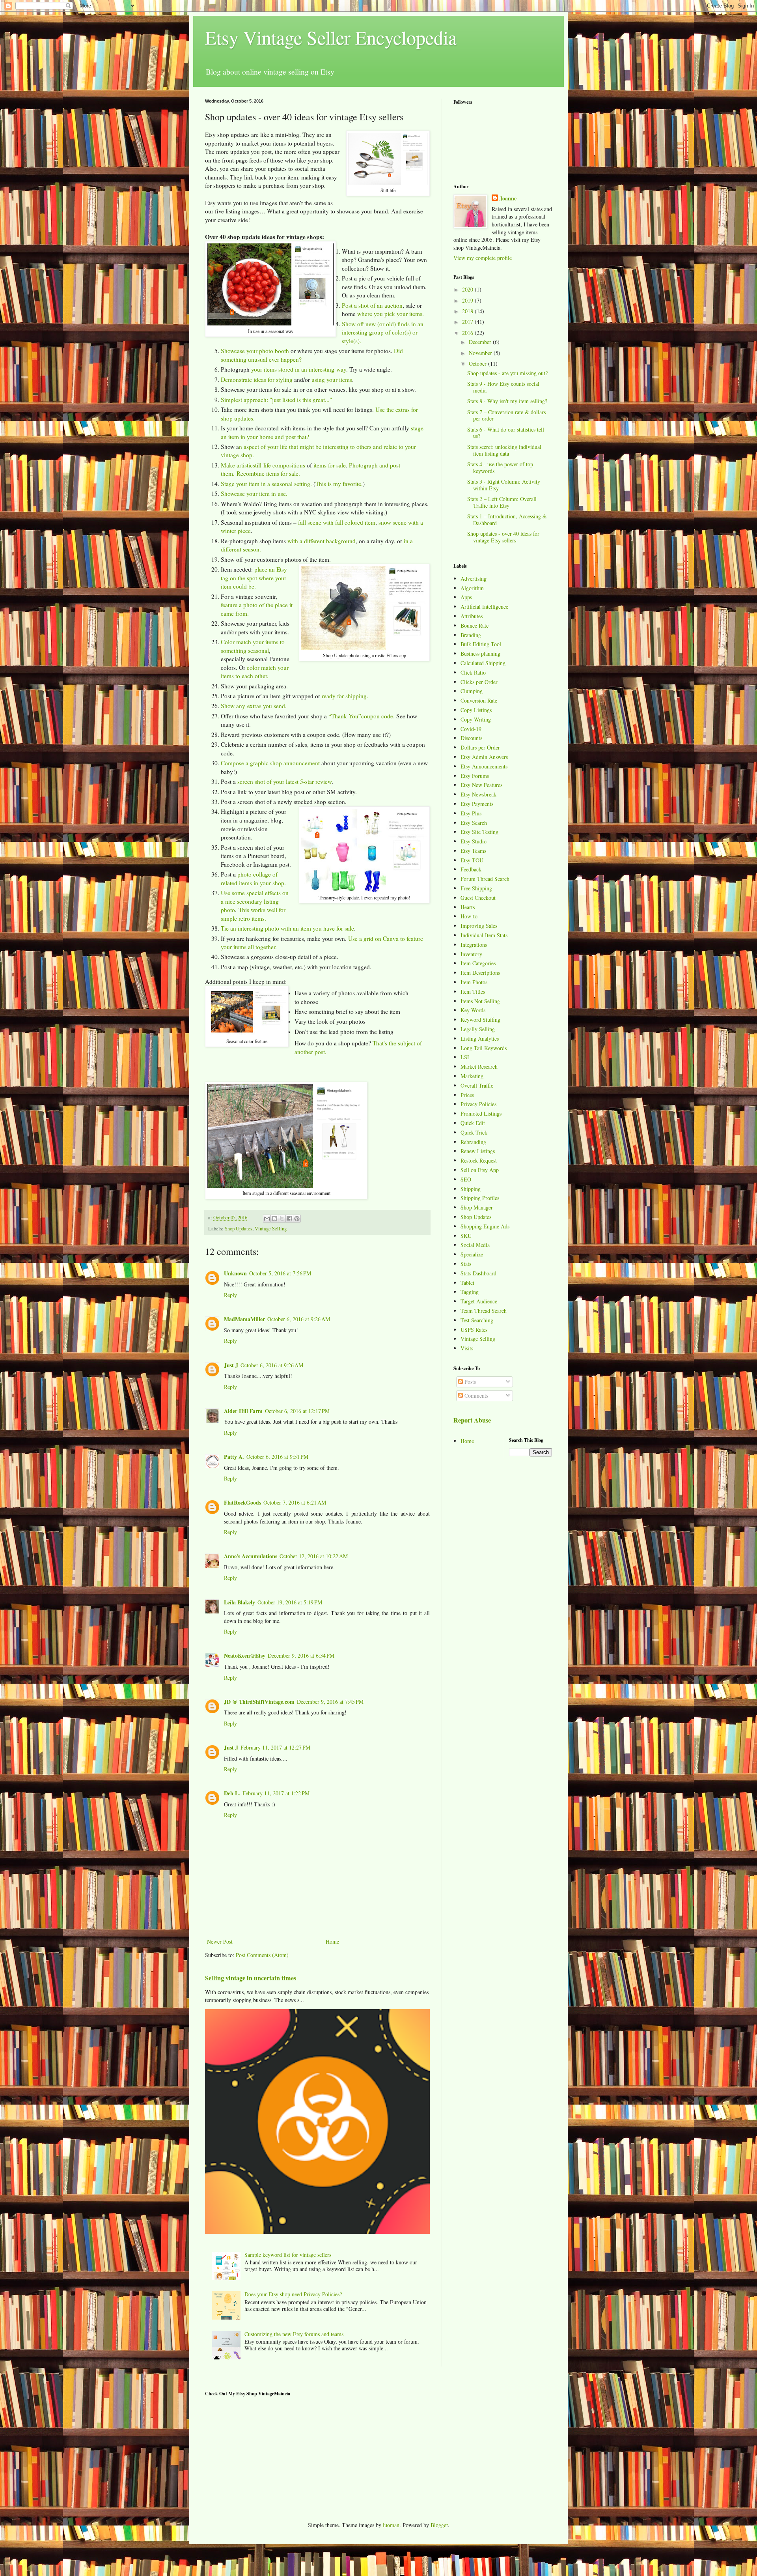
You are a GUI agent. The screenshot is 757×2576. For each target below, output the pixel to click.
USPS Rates (474, 1330)
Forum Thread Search (485, 879)
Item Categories (478, 963)
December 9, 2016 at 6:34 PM (301, 1655)
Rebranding (473, 1142)
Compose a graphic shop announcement (270, 763)
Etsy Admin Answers (484, 757)
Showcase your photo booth (255, 351)
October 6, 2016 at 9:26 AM (299, 1319)
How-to (469, 916)
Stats (466, 1264)
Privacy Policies (478, 1104)
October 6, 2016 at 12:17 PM (297, 1411)
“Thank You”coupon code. (362, 716)
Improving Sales (479, 926)
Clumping (472, 691)
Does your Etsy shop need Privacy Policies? (293, 2294)
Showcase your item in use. (254, 494)
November (481, 353)
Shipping (471, 1189)
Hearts (468, 907)
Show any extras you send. (254, 706)
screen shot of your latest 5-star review (284, 781)
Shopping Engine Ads (485, 1226)
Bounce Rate (475, 625)
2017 (468, 322)
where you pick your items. (391, 314)
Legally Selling (478, 1029)
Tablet (467, 1283)
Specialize (472, 1254)
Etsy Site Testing (479, 832)
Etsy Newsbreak (478, 794)
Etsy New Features (481, 785)
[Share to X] (282, 1219)
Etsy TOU (472, 860)
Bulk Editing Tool (481, 644)
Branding (471, 635)
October (478, 364)
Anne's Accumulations (251, 1556)
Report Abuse (472, 1420)
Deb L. (232, 1793)
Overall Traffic (477, 1085)
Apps (466, 597)
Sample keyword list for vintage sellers (288, 2255)
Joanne (508, 198)
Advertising (474, 579)
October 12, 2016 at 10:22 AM (314, 1556)
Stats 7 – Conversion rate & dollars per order (506, 415)
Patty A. (234, 1457)
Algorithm (472, 588)
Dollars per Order (480, 747)
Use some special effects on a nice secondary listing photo (255, 901)
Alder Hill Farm (243, 1411)
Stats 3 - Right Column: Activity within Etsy (504, 485)
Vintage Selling (271, 1229)
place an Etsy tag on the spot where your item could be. (254, 578)
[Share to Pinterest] (297, 1219)
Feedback (471, 869)
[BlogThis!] (274, 1219)
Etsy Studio (474, 841)
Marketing (472, 1076)
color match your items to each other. (255, 672)
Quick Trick (474, 1132)
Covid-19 (471, 729)
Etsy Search (474, 823)
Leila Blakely (240, 1602)
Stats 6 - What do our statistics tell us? (506, 433)
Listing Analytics (480, 1038)
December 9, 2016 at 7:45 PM (330, 1702)
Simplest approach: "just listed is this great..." (276, 400)
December (481, 342)
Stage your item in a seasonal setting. (266, 484)
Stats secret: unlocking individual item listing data (504, 450)
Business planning (480, 653)
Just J (231, 1365)
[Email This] (267, 1219)
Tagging (470, 1292)
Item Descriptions (480, 973)
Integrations (474, 945)
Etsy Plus (471, 813)
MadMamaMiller (244, 1319)
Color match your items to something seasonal (253, 646)
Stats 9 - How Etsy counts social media (503, 387)
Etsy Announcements (484, 766)
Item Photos (474, 982)
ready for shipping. (345, 696)
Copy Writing (476, 719)
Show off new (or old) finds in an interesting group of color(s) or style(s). (383, 332)
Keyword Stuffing (480, 1020)
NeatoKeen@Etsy (245, 1655)
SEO (466, 1179)
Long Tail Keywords (484, 1048)
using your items (332, 379)
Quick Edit (473, 1123)
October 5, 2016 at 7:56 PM (280, 1273)
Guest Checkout (478, 898)
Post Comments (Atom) (262, 1955)
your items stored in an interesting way (299, 369)
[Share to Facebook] (289, 1219)
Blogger (439, 2525)
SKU (466, 1236)
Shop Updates (239, 1229)
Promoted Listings (481, 1113)
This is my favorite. (339, 484)
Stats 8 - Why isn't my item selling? (507, 401)
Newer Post (220, 1941)
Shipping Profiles (480, 1198)
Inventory (471, 954)
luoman (391, 2525)
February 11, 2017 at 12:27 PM (275, 1747)
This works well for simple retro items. (253, 914)
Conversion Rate (479, 700)
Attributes (472, 616)
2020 (468, 289)
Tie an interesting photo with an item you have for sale (287, 928)
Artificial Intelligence (484, 607)
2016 (468, 333)
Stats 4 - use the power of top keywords (500, 467)
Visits (467, 1348)
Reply (230, 1295)
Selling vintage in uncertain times (251, 1978)
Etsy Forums (475, 776)
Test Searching (477, 1320)
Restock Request (479, 1160)
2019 (468, 300)
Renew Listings (478, 1151)
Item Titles (473, 992)
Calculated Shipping (483, 663)
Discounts (471, 738)
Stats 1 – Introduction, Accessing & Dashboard (507, 520)
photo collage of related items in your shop (253, 879)
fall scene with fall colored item (337, 522)
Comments (475, 1395)
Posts (469, 1382)
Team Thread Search (484, 1311)
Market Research (479, 1066)
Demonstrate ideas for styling (257, 379)
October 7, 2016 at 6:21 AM (295, 1502)
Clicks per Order (479, 682)
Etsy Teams (473, 851)
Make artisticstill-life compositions (263, 465)
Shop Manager (477, 1207)
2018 (468, 311)
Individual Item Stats (484, 935)
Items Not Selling (480, 1001)
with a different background (322, 541)
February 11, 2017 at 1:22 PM (276, 1793)
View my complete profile (483, 258)
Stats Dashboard (478, 1273)
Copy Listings (476, 710)
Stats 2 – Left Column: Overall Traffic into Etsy (502, 502)
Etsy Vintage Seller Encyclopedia (331, 37)
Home (332, 1941)
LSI (465, 1057)
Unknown (235, 1273)
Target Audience (479, 1301)
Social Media (475, 1245)
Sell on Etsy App (480, 1170)
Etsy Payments (477, 804)
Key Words (473, 1010)
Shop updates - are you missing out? (507, 373)
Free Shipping (476, 888)
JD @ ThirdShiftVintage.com (259, 1702)
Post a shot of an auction (372, 305)
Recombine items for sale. (268, 473)
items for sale (330, 465)
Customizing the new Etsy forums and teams (294, 2334)
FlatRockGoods (242, 1502)
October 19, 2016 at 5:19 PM (290, 1602)
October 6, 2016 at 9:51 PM (277, 1457)
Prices (467, 1095)
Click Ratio (473, 672)
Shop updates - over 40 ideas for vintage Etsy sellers (503, 537)
